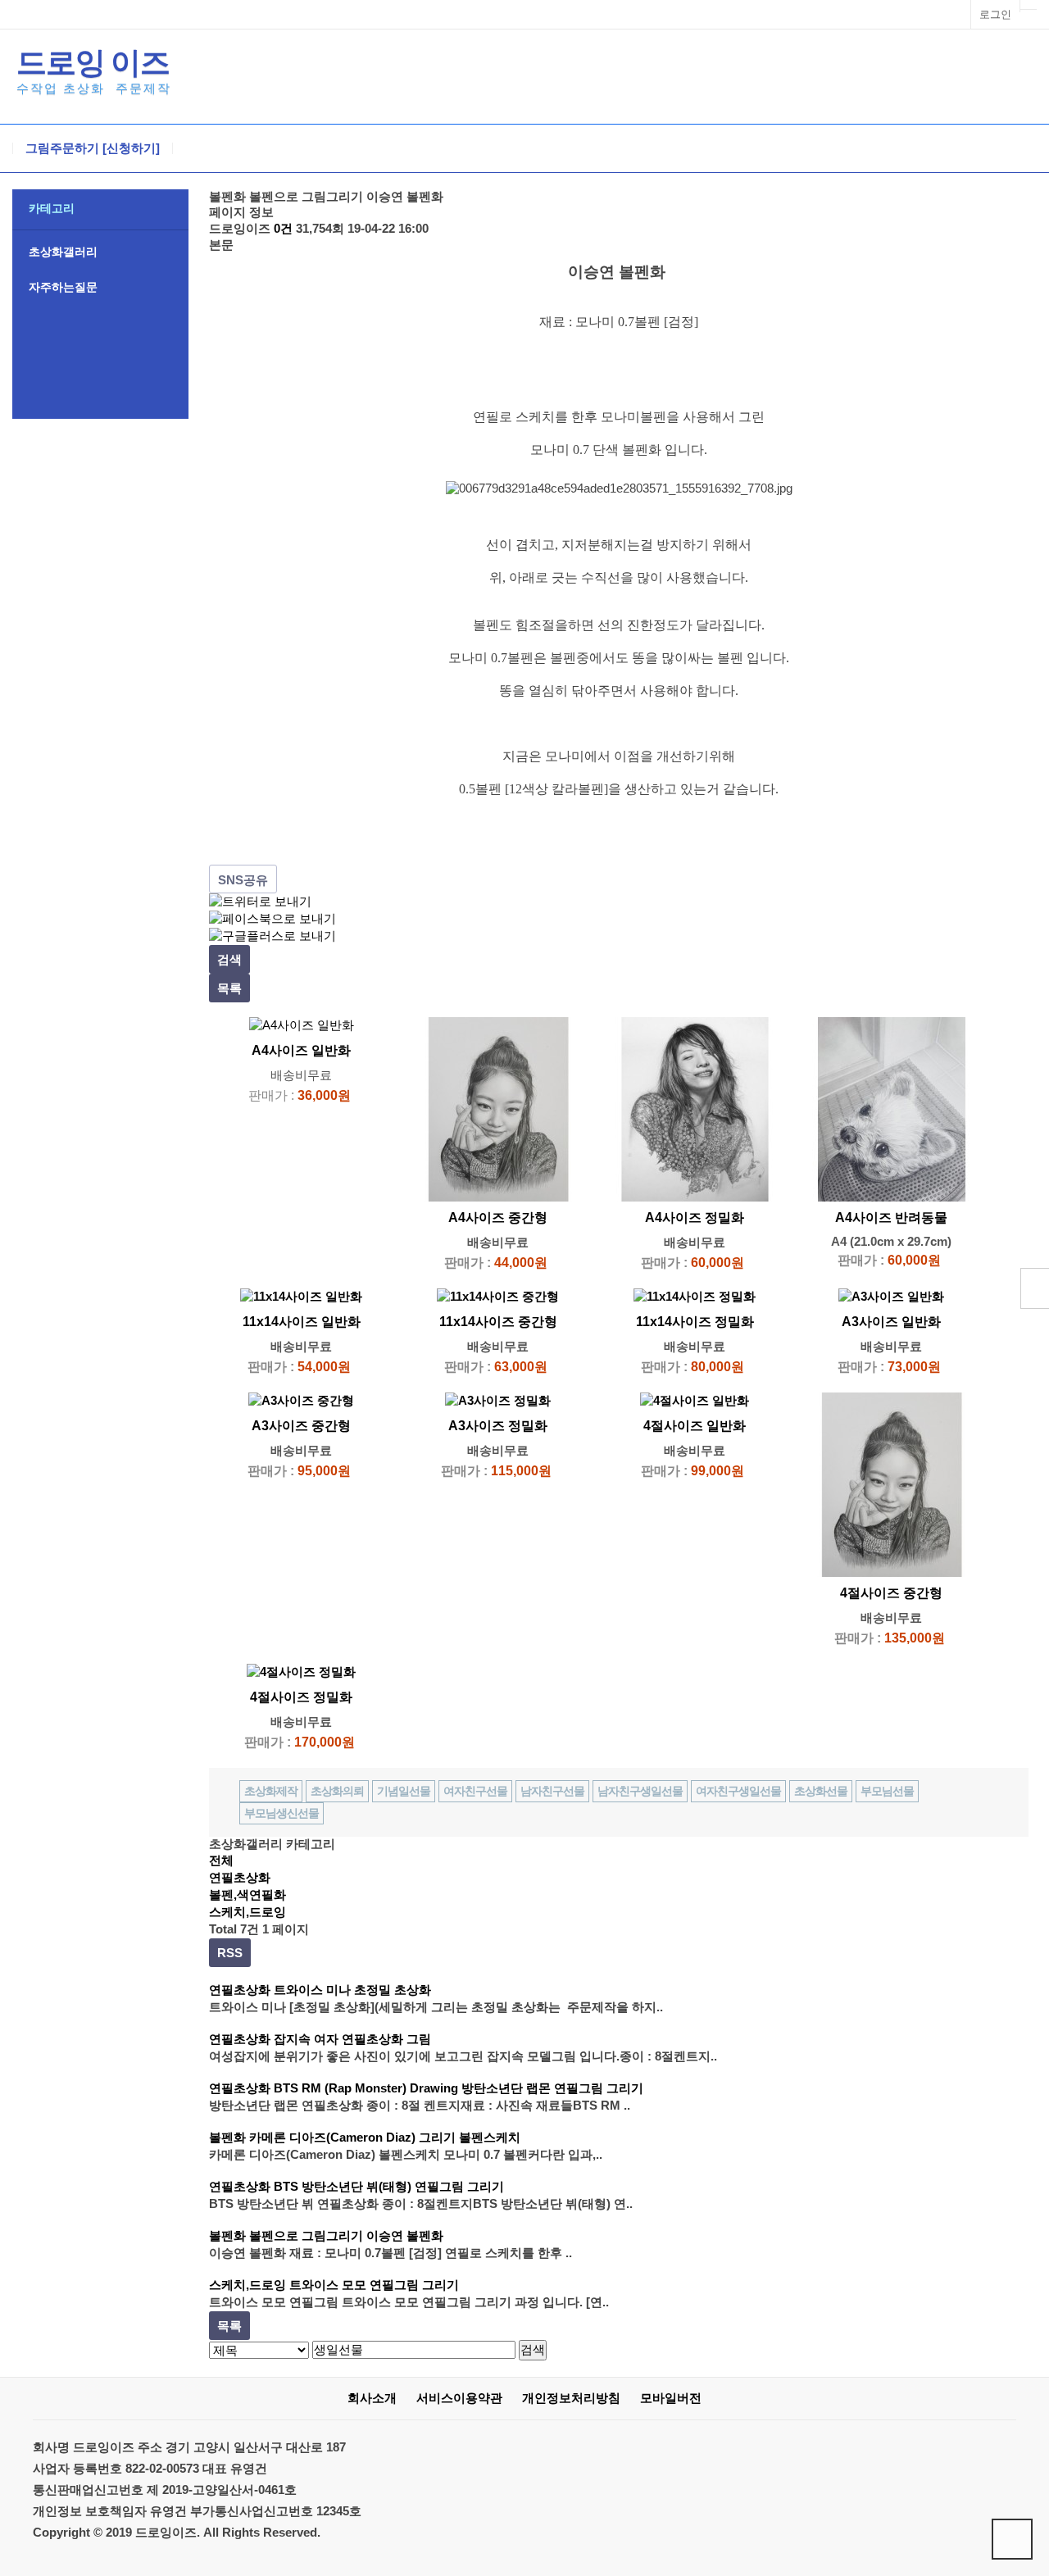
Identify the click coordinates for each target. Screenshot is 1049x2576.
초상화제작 (271, 1791)
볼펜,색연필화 (247, 1895)
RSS (230, 1953)
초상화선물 (821, 1791)
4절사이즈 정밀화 (301, 1697)
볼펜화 (227, 2137)
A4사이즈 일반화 (301, 1050)
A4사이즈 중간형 (498, 1218)
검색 (229, 959)
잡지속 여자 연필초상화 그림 (352, 2039)
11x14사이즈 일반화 (302, 1322)
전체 (221, 1860)
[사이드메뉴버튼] (1035, 1288)
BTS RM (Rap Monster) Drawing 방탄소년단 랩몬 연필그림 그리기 (459, 2088)
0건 (283, 228)
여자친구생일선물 (738, 1791)
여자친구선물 (475, 1791)
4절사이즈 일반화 (695, 1426)
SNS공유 (243, 880)
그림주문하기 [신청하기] (93, 148)
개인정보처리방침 (571, 2398)
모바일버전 (671, 2398)
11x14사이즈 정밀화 (695, 1322)
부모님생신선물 (282, 1813)
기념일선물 (404, 1791)
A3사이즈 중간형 (301, 1426)
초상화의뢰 (337, 1791)
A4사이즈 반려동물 (891, 1218)
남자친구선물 (552, 1791)
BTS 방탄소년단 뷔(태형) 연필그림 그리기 (389, 2186)
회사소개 (372, 2398)
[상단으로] (1012, 2539)
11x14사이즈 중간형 (498, 1322)
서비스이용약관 (459, 2398)
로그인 (995, 14)
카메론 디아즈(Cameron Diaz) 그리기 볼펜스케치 (385, 2137)
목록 (229, 988)
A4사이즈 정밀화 (695, 1218)
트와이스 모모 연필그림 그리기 (374, 2285)
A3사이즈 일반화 (891, 1322)
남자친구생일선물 (640, 1791)
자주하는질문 (63, 287)
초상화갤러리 (63, 252)
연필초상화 (240, 1877)
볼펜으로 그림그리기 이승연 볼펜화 (346, 2235)
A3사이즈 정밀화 (498, 1426)
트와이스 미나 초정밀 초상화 (352, 1990)
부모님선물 (887, 1791)
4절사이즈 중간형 (891, 1593)
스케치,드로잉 (247, 1912)
